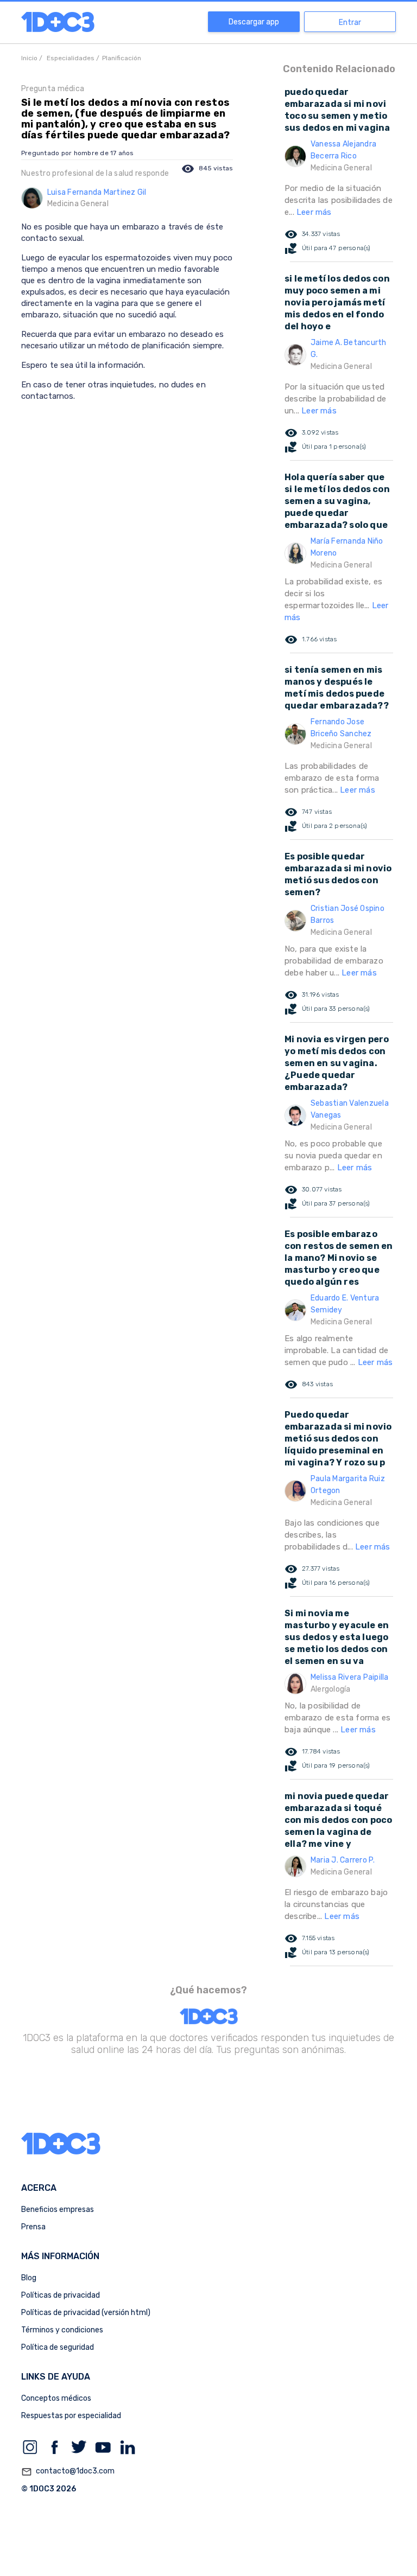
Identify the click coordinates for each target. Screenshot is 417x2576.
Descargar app (254, 22)
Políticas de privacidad (61, 2295)
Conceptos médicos (56, 2398)
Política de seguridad (58, 2347)
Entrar (350, 23)
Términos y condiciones (62, 2330)
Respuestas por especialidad (71, 2416)
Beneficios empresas (58, 2210)
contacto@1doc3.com (68, 2472)
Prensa (33, 2227)
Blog (29, 2278)
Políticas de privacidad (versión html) (86, 2313)
